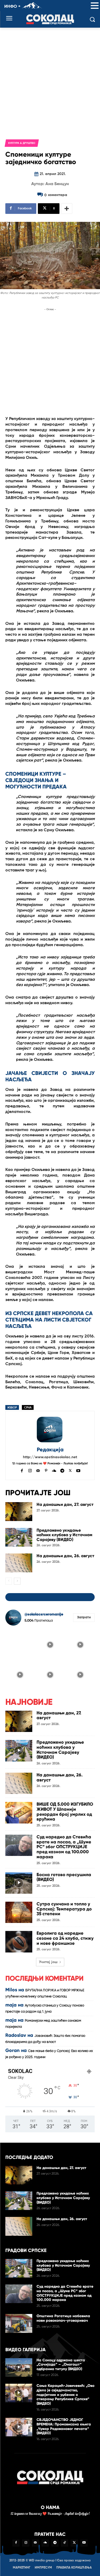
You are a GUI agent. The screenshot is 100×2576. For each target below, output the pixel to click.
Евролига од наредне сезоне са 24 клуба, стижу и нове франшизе (65, 1938)
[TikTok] (65, 2543)
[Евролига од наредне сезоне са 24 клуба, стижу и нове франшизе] (19, 1942)
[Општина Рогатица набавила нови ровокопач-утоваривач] (19, 2323)
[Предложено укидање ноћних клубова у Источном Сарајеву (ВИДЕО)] (19, 1537)
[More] (67, 209)
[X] (70, 1470)
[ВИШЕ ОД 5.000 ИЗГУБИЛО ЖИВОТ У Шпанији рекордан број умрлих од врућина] (19, 1813)
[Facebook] (22, 1470)
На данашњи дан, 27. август (65, 1504)
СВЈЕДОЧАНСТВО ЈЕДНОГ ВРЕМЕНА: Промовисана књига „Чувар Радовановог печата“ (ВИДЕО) (64, 2426)
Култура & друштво (22, 143)
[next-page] (17, 1581)
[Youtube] (78, 1470)
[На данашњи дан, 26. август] (19, 1563)
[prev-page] (9, 1581)
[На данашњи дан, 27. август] (19, 1511)
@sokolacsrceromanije (44, 1614)
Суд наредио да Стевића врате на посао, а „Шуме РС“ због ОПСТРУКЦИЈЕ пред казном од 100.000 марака (64, 1847)
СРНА (28, 1408)
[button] (95, 6)
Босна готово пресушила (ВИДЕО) (64, 1877)
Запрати (84, 1617)
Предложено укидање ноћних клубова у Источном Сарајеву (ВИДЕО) (64, 1535)
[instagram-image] (20, 1644)
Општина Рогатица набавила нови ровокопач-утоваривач (63, 2318)
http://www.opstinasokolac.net (50, 1457)
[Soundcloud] (54, 1470)
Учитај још (48, 1962)
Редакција (50, 1450)
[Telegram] (62, 1470)
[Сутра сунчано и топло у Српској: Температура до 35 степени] (19, 1912)
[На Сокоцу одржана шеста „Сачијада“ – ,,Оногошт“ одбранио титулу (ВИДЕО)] (19, 2367)
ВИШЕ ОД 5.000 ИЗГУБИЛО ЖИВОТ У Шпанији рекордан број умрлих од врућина (65, 1812)
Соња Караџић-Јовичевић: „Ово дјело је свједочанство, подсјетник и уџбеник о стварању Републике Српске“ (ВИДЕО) (65, 2395)
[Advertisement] (50, 80)
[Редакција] (50, 1430)
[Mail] (38, 1470)
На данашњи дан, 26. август (65, 1556)
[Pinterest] (46, 1470)
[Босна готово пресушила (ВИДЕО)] (19, 1883)
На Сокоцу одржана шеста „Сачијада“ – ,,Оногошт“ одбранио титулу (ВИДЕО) (61, 2365)
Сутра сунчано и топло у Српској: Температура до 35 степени (64, 1909)
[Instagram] (30, 1470)
